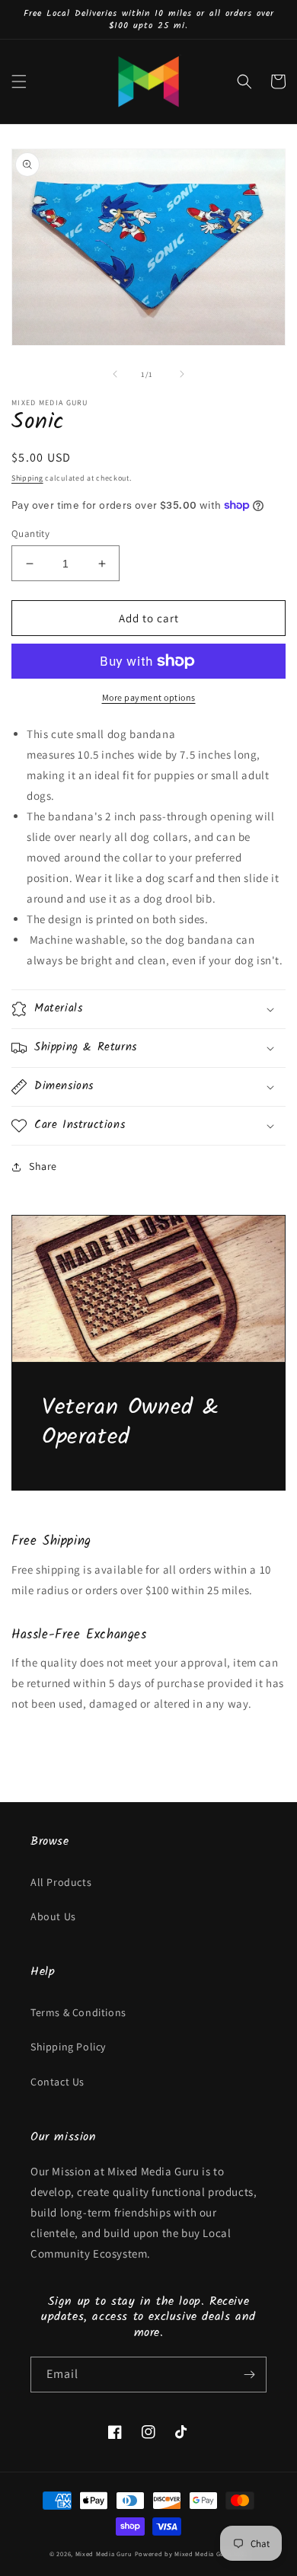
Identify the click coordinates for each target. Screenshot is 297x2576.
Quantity (30, 534)
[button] (19, 81)
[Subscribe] (249, 2375)
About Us (53, 1916)
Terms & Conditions (78, 2012)
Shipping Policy (68, 2047)
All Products (61, 1882)
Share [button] (43, 1166)
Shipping (27, 478)
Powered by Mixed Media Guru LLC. (191, 2554)
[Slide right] (182, 374)
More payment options (149, 697)
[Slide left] (115, 374)
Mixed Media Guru (104, 2554)
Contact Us (57, 2082)
